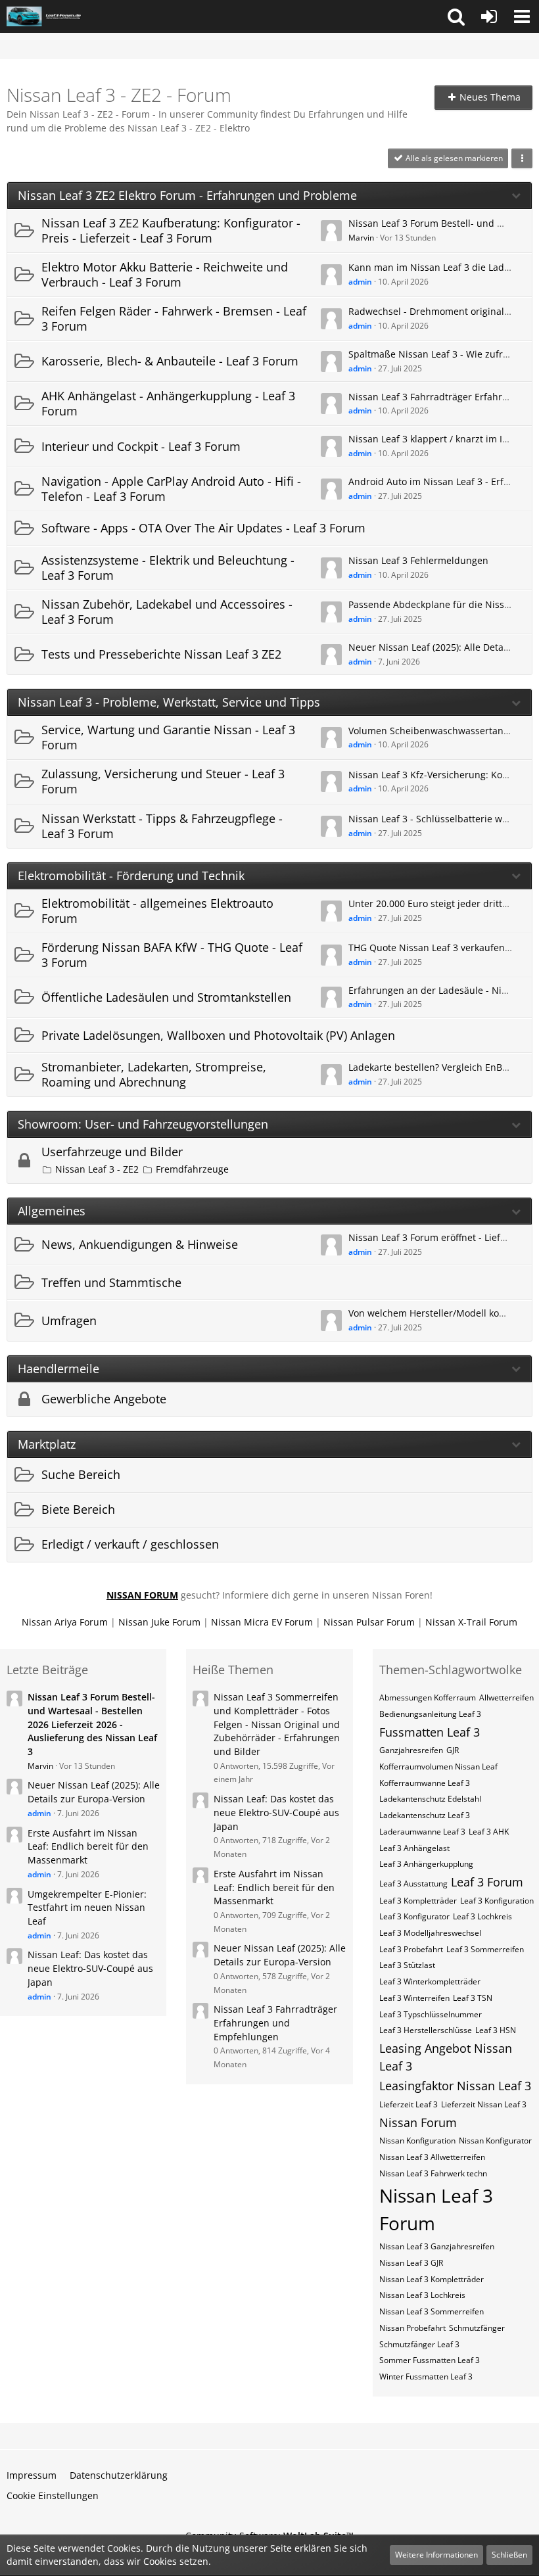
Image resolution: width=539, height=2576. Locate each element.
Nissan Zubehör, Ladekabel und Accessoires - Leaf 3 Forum (167, 612)
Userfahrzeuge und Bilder (112, 1152)
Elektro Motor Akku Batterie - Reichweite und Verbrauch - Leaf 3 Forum (165, 274)
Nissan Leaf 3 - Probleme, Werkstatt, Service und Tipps (169, 702)
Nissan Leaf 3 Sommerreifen (432, 2311)
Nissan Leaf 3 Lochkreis (422, 2295)
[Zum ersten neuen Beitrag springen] (331, 231)
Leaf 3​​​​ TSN (473, 1998)
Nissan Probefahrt (412, 2328)
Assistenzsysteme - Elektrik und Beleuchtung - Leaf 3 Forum (168, 568)
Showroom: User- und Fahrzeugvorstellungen (143, 1124)
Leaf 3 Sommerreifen (485, 1949)
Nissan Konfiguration (417, 2141)
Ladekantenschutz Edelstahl (430, 1799)
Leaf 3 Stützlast (407, 1965)
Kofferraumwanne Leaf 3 (425, 1783)
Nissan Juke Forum (159, 1622)
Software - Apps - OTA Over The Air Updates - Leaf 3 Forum (203, 528)
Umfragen (69, 1321)
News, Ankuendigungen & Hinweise (140, 1244)
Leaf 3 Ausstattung (413, 1884)
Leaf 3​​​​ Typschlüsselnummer (431, 2014)
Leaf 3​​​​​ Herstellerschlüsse (426, 2030)
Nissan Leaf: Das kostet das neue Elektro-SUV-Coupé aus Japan (90, 1968)
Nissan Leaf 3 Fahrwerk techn (433, 2173)
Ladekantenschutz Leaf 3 (425, 1815)
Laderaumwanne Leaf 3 (422, 1832)
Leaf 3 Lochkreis (482, 1916)
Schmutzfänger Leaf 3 (419, 2344)
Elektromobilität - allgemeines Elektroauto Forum (157, 911)
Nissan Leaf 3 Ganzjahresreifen (437, 2246)
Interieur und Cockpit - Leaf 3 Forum (141, 446)
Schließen (509, 2555)
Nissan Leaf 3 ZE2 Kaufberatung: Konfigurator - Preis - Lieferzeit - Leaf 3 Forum (171, 230)
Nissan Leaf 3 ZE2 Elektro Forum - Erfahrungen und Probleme (187, 196)
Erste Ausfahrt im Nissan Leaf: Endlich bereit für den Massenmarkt (88, 1846)
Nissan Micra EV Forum (262, 1622)
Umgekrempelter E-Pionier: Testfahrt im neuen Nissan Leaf (87, 1908)
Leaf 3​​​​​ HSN (496, 2030)
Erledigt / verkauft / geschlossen (130, 1544)
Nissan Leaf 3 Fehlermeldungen (418, 560)
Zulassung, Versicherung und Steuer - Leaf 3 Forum (163, 781)
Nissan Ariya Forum (65, 1622)
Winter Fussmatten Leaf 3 (426, 2377)
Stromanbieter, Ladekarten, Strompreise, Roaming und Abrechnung (154, 1074)
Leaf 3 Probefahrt (411, 1949)
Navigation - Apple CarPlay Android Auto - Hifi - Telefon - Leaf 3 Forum (171, 489)
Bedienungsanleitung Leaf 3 (430, 1714)
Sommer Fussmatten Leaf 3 (430, 2360)
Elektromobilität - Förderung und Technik (131, 876)
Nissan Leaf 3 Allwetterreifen (432, 2157)
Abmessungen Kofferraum (428, 1698)
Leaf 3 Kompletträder (418, 1901)
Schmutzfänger (477, 2328)
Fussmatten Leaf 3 (430, 1732)
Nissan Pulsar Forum (369, 1622)
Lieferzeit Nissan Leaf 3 (484, 2104)
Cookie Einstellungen (53, 2495)
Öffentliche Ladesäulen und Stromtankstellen (166, 997)
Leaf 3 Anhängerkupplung (426, 1864)
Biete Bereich (78, 1509)
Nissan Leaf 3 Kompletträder (432, 2279)
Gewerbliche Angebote (104, 1399)
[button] (456, 16)
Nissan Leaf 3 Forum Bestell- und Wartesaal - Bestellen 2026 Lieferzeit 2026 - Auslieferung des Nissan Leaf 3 (92, 1724)
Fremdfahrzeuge (192, 1169)
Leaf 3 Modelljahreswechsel (430, 1933)
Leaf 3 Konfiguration (497, 1901)
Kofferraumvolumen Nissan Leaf (438, 1767)
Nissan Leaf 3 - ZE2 (97, 1169)
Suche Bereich (81, 1474)
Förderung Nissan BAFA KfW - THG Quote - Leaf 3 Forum (172, 955)
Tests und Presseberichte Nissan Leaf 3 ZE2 (161, 654)
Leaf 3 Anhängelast (414, 1848)
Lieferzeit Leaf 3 (409, 2104)
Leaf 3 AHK (489, 1832)
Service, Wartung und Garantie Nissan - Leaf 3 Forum (168, 737)
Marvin (361, 238)
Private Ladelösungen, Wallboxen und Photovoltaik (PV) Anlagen (218, 1035)
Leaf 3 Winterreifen (414, 1998)
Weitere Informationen (436, 2555)
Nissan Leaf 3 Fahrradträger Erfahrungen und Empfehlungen (275, 2023)
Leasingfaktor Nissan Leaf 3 (455, 2086)
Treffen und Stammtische (111, 1282)
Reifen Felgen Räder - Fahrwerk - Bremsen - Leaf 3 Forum (174, 318)
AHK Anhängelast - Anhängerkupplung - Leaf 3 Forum (168, 403)
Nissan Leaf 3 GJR (411, 2263)
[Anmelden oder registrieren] (489, 16)
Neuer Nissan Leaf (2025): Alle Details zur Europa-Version (94, 1792)
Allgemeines (52, 1211)
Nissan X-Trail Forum (471, 1622)
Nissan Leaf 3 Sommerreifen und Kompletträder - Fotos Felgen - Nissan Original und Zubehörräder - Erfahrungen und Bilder (277, 1724)
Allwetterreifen (506, 1698)
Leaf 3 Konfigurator (414, 1916)
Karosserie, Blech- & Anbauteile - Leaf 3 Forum (170, 361)
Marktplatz (47, 1444)
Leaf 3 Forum (487, 1882)
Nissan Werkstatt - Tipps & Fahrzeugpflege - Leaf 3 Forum (162, 826)
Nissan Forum (418, 2122)
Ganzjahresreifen (411, 1750)
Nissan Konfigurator (495, 2141)
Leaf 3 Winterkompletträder (430, 1981)
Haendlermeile (59, 1369)
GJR (453, 1750)
